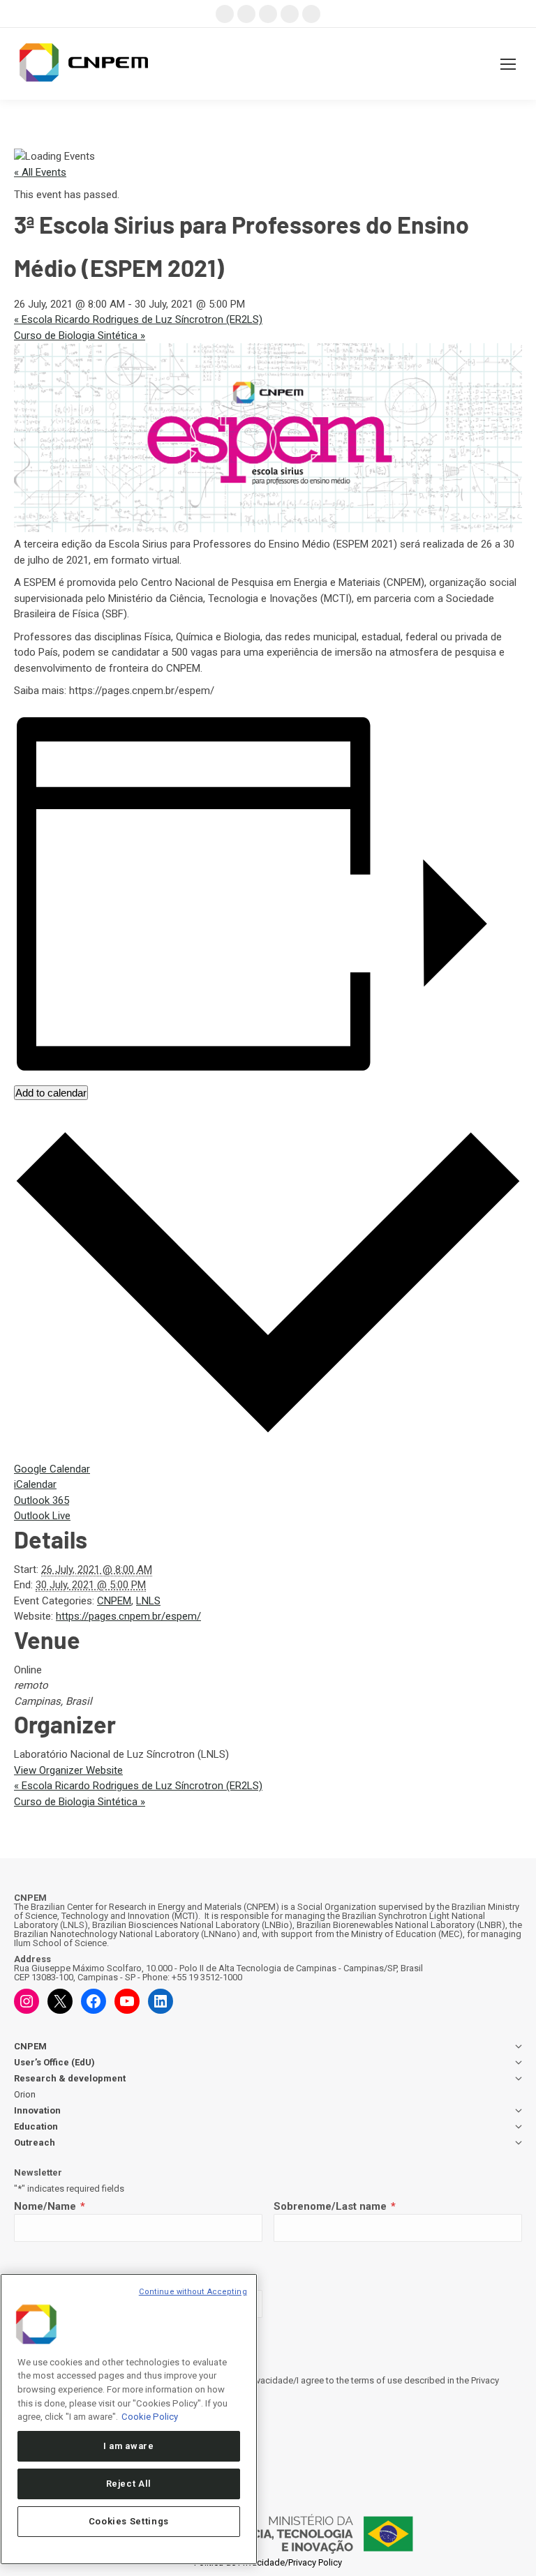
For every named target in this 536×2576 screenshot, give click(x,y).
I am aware (129, 2446)
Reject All (129, 2484)
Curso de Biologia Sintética (80, 336)
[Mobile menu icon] (508, 64)
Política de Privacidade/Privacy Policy (268, 2562)
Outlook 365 (42, 1500)
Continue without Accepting (193, 2292)
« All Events (40, 172)
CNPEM (114, 1601)
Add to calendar (51, 1093)
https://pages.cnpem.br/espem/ (128, 1616)
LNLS (148, 1601)
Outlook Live (42, 1516)
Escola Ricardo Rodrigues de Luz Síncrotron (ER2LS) (138, 319)
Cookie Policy (150, 2417)
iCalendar (35, 1484)
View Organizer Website (68, 1770)
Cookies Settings (129, 2521)
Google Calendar (52, 1469)
